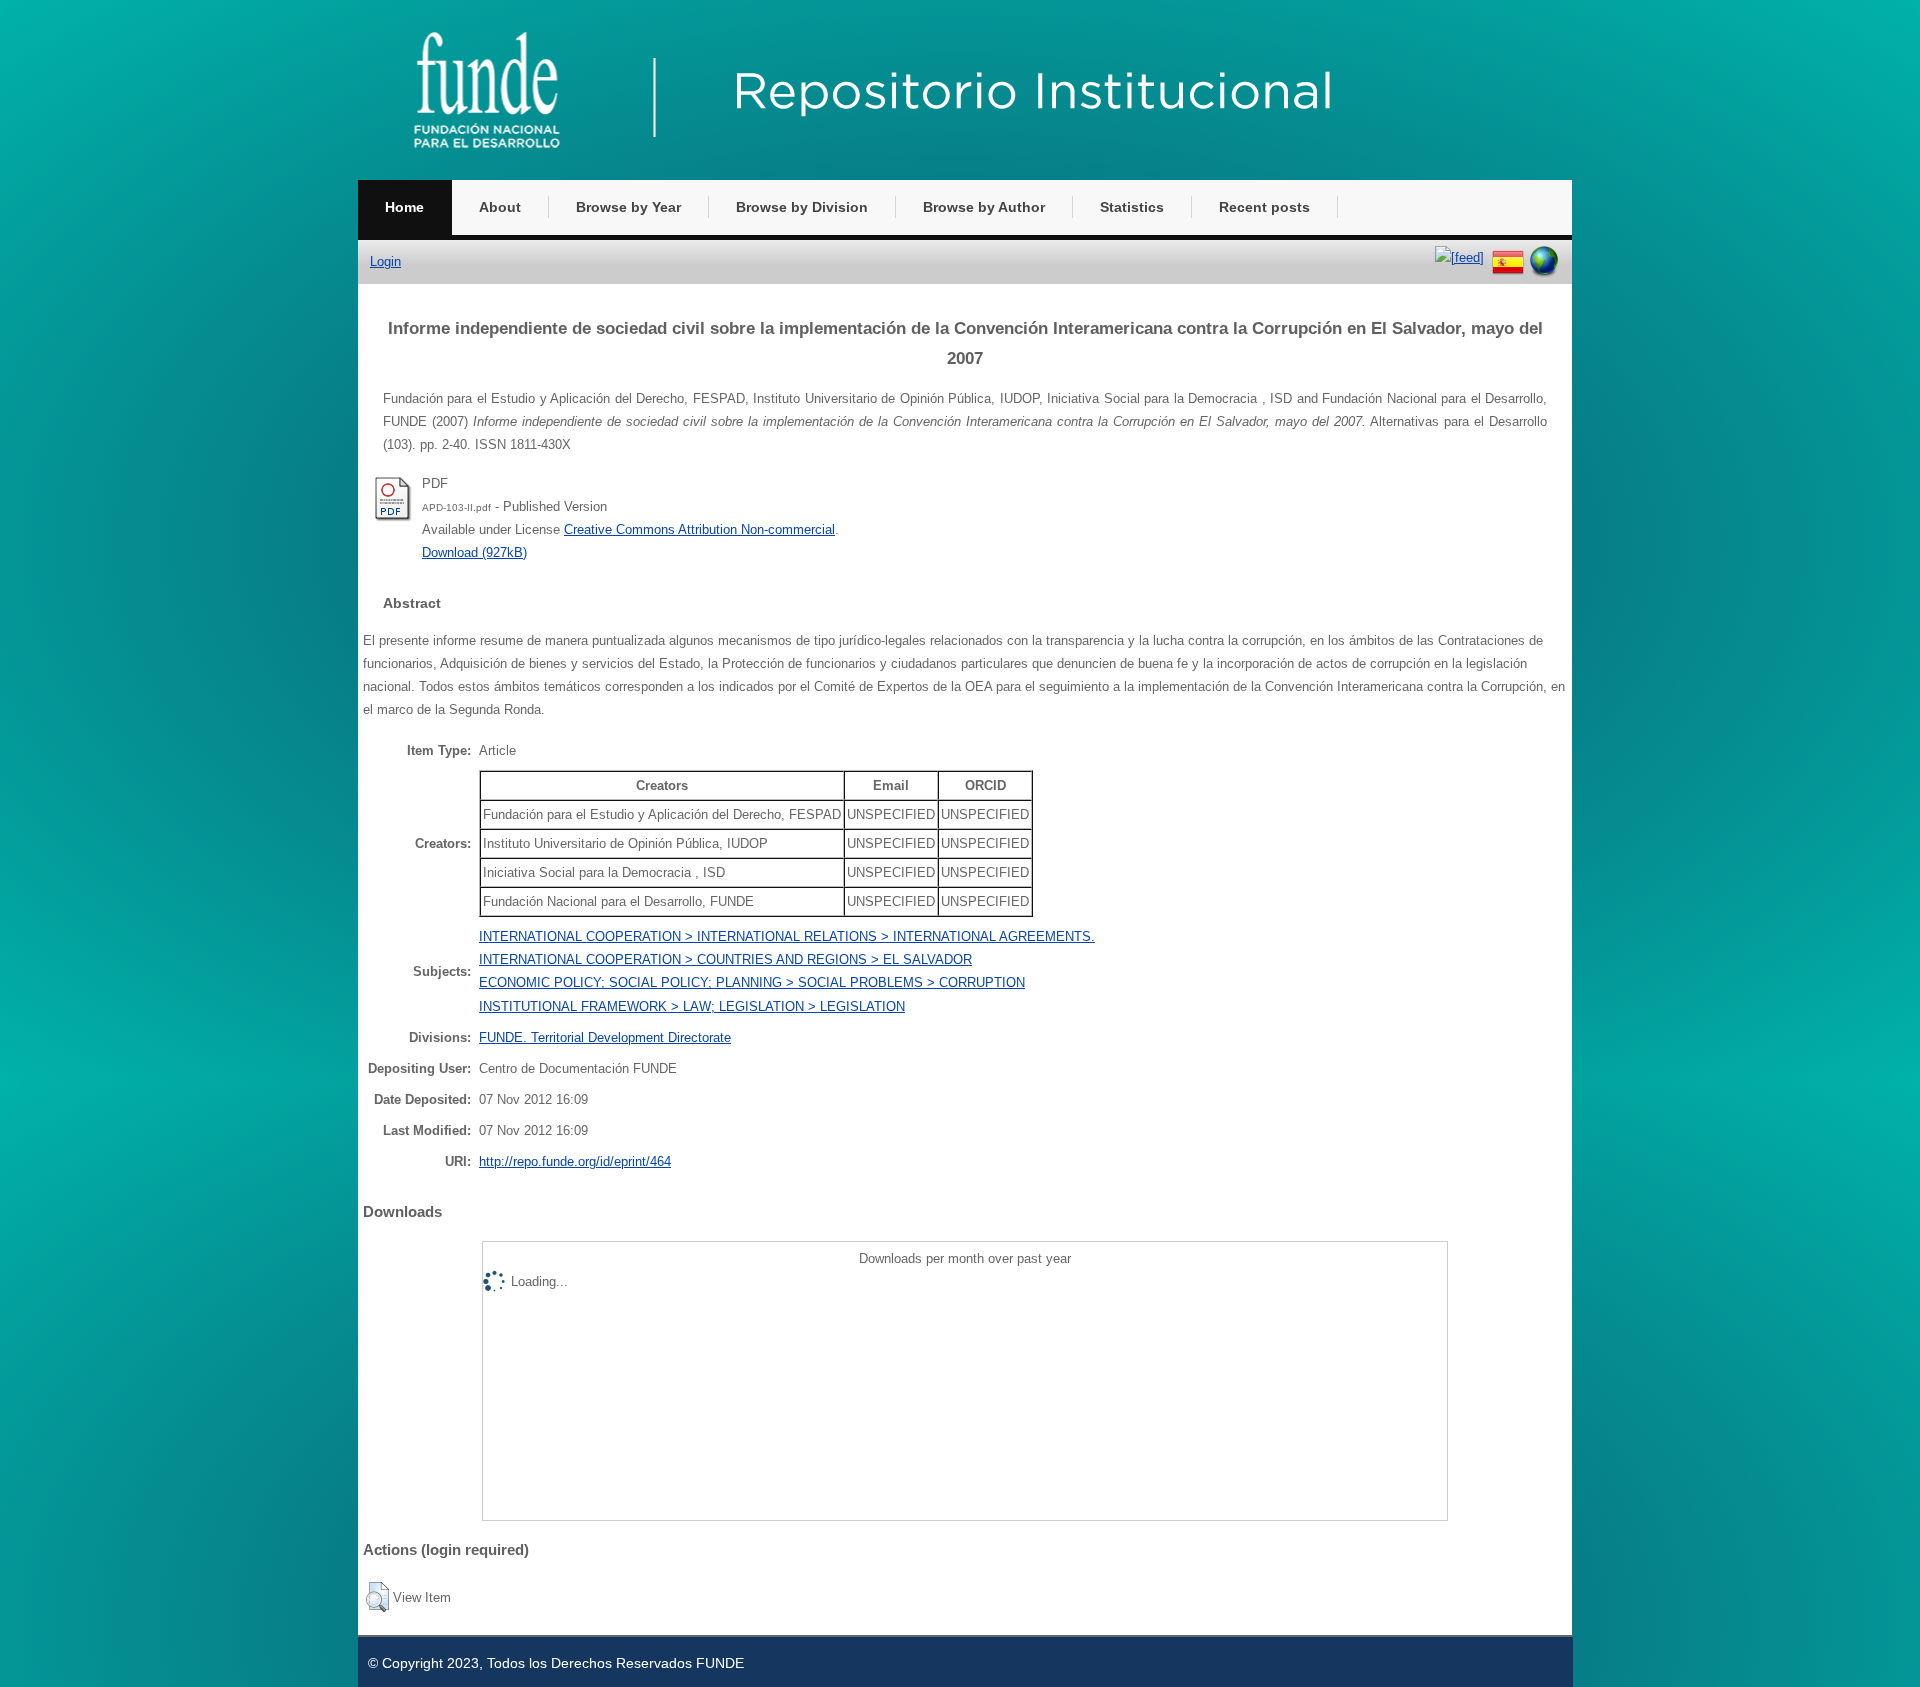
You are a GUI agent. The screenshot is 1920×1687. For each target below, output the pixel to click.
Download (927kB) (474, 552)
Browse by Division (802, 207)
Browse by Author (984, 207)
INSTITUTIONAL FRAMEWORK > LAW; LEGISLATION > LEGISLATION (692, 1006)
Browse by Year (628, 207)
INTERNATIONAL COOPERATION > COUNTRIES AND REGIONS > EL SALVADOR (725, 959)
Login (385, 261)
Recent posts (1264, 207)
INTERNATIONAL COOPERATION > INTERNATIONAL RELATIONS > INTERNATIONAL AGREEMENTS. (787, 936)
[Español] (1508, 257)
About (500, 207)
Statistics (1132, 207)
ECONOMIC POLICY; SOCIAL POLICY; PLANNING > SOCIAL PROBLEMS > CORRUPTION (752, 982)
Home (404, 207)
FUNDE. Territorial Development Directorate (605, 1037)
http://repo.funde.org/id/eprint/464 (575, 1161)
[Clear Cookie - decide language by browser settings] (1544, 257)
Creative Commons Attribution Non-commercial (699, 529)
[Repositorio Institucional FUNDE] (908, 175)
